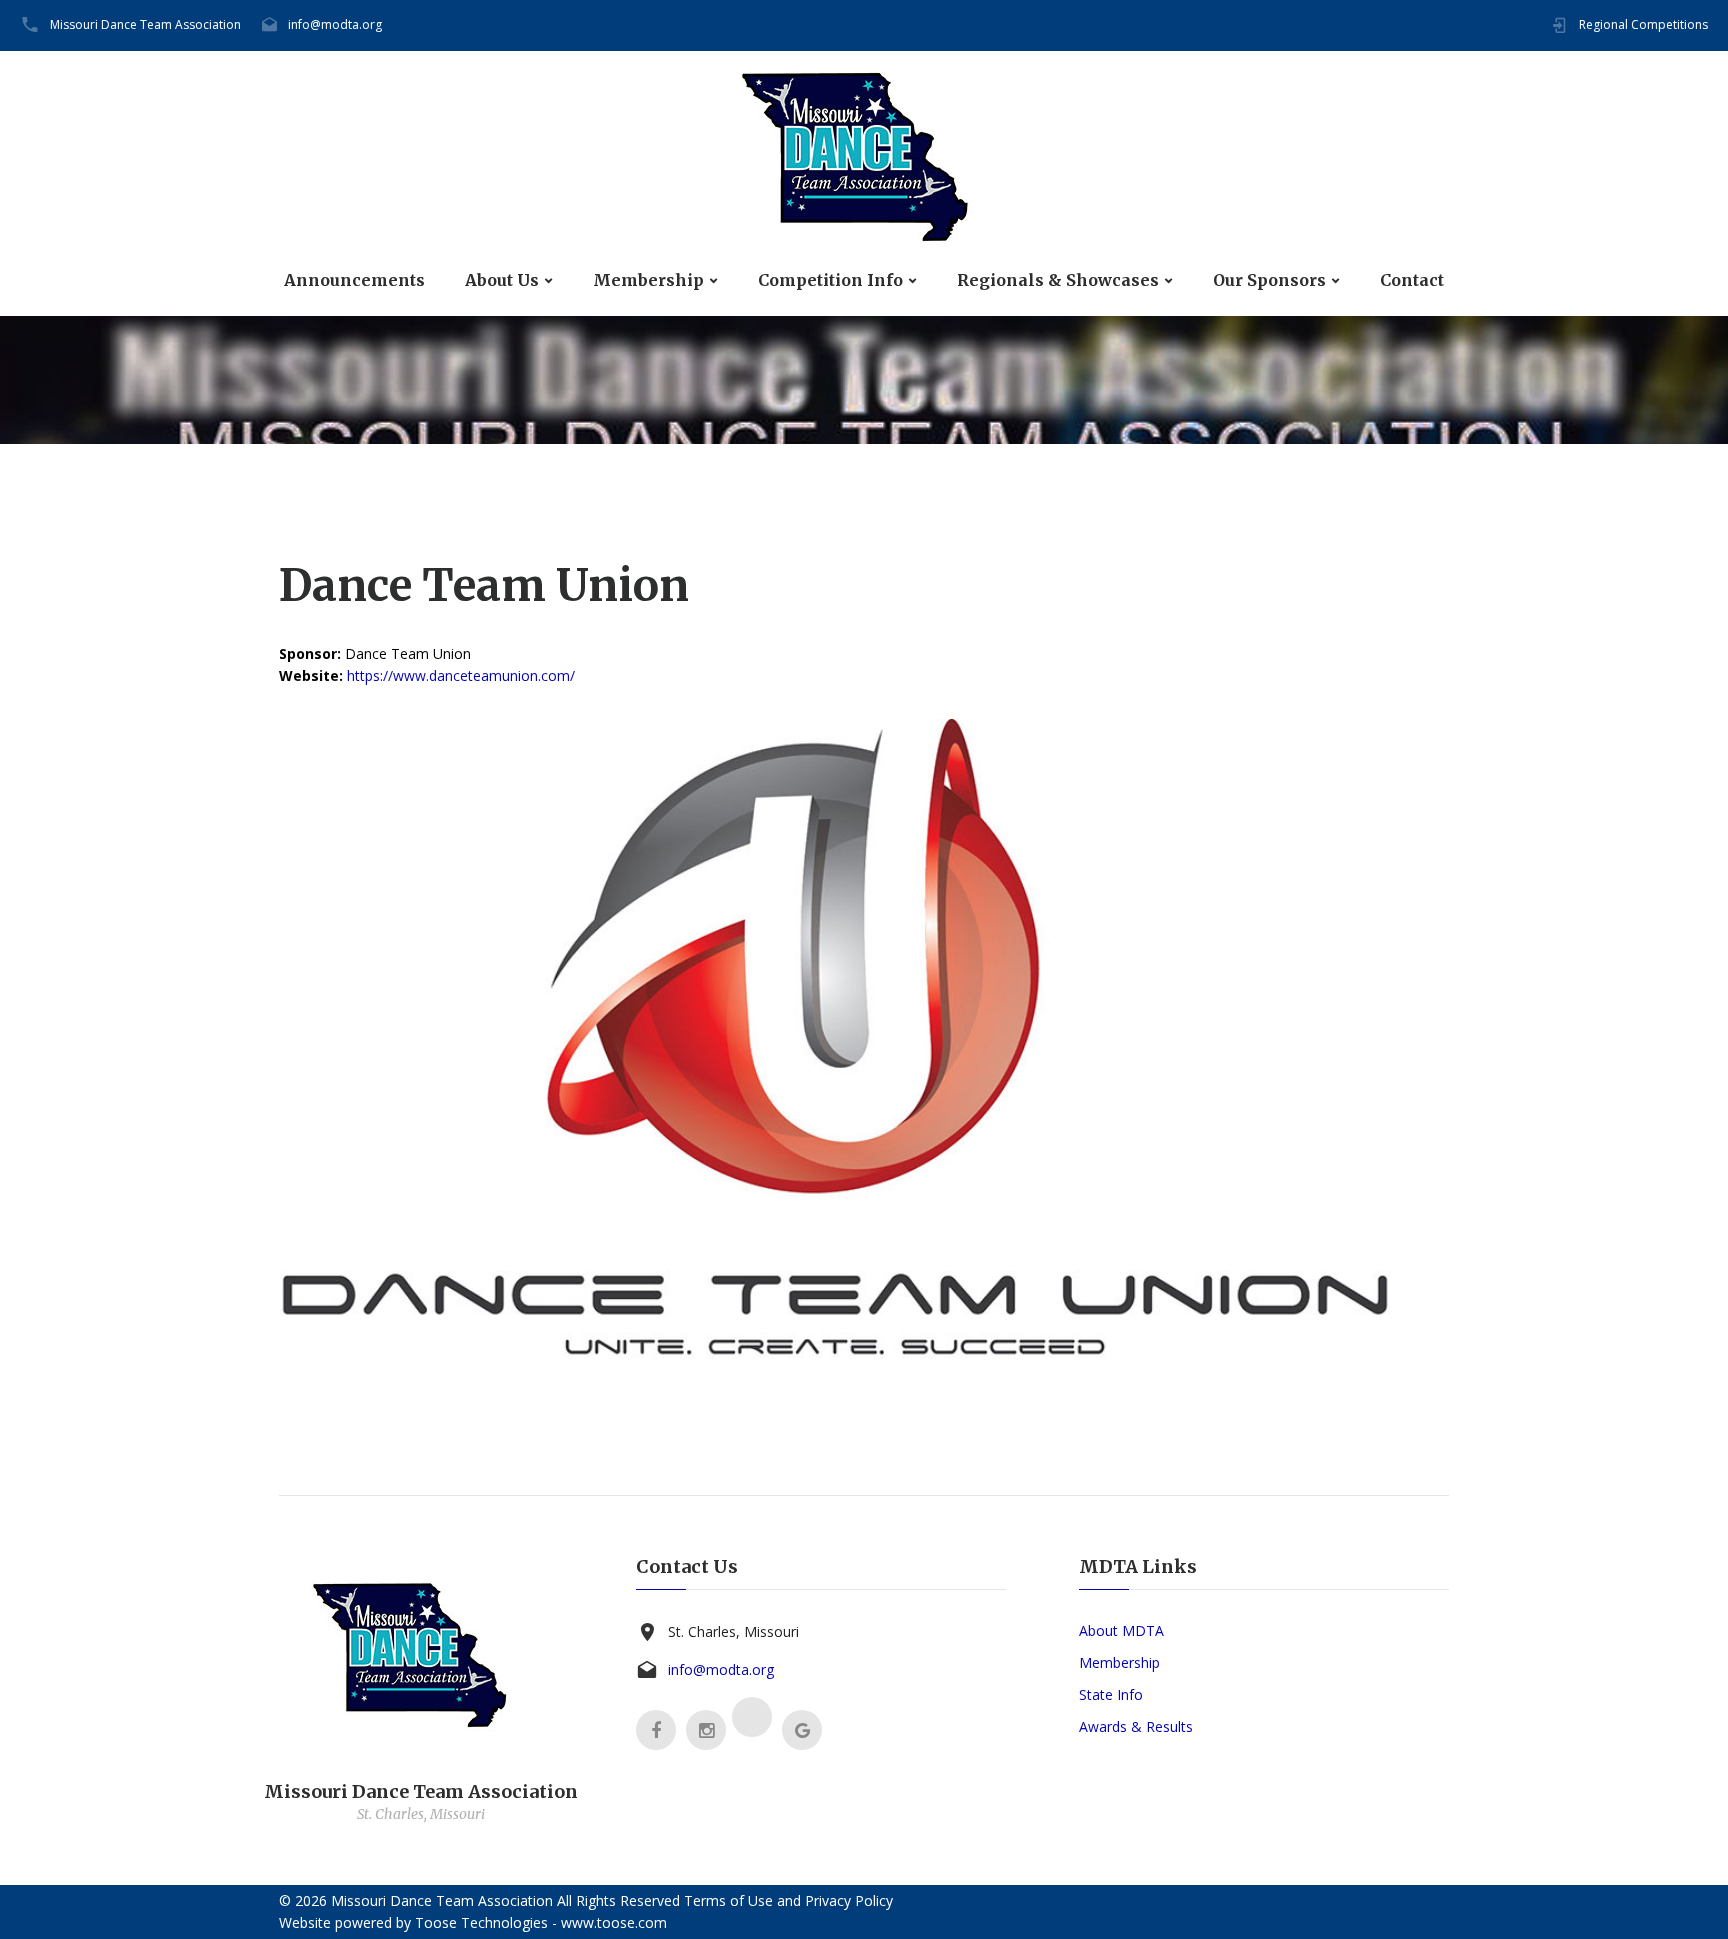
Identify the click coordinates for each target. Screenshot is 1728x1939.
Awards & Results (1136, 1726)
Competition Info (830, 280)
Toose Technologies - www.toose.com (541, 1922)
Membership (648, 280)
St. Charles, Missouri (733, 1631)
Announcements (354, 280)
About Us (502, 280)
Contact (1412, 280)
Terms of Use (728, 1900)
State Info (1111, 1694)
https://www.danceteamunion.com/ (461, 675)
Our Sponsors (1269, 280)
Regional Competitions (1643, 24)
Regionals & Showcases (1058, 280)
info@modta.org (335, 24)
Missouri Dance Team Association (145, 24)
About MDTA (1121, 1630)
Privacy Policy (849, 1900)
